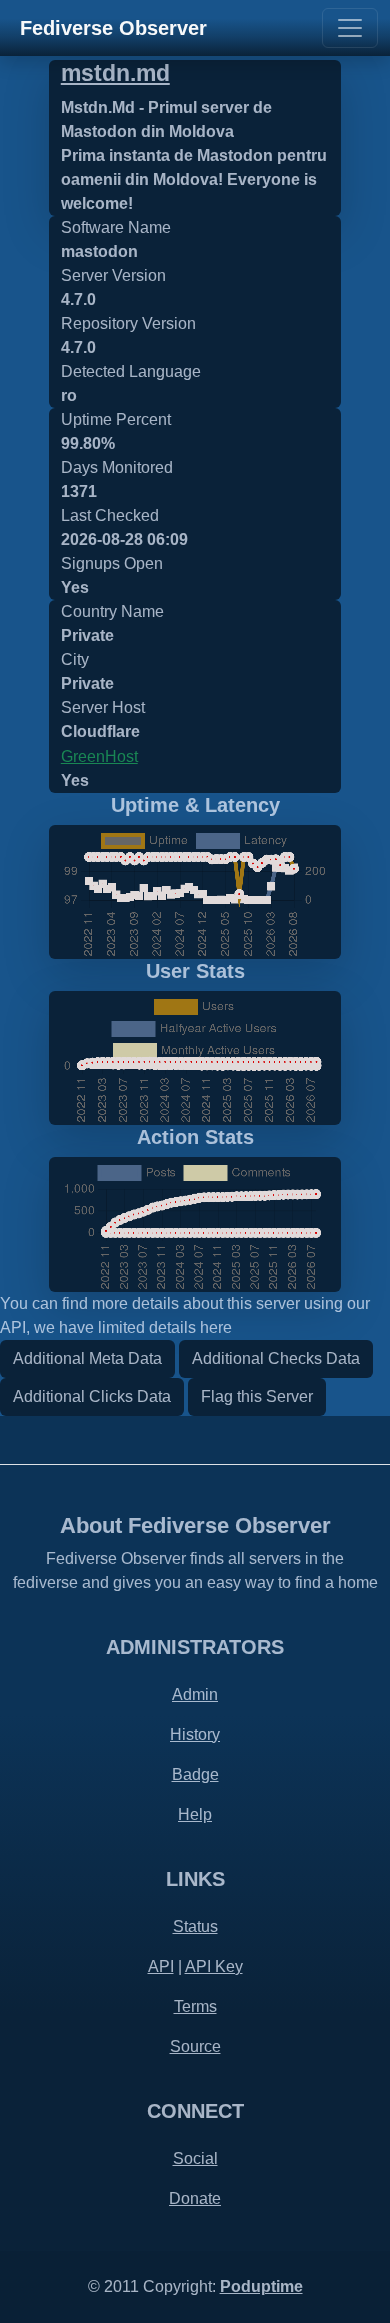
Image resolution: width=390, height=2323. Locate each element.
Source (195, 2046)
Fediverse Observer (113, 28)
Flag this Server (257, 1396)
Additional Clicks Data (92, 1396)
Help (195, 1814)
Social (195, 2158)
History (195, 1734)
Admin (195, 1694)
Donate (195, 2198)
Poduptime (261, 2286)
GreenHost (99, 756)
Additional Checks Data (276, 1358)
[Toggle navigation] (350, 28)
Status (195, 1926)
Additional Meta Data (87, 1358)
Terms (195, 2006)
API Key (214, 1966)
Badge (195, 1774)
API (161, 1966)
